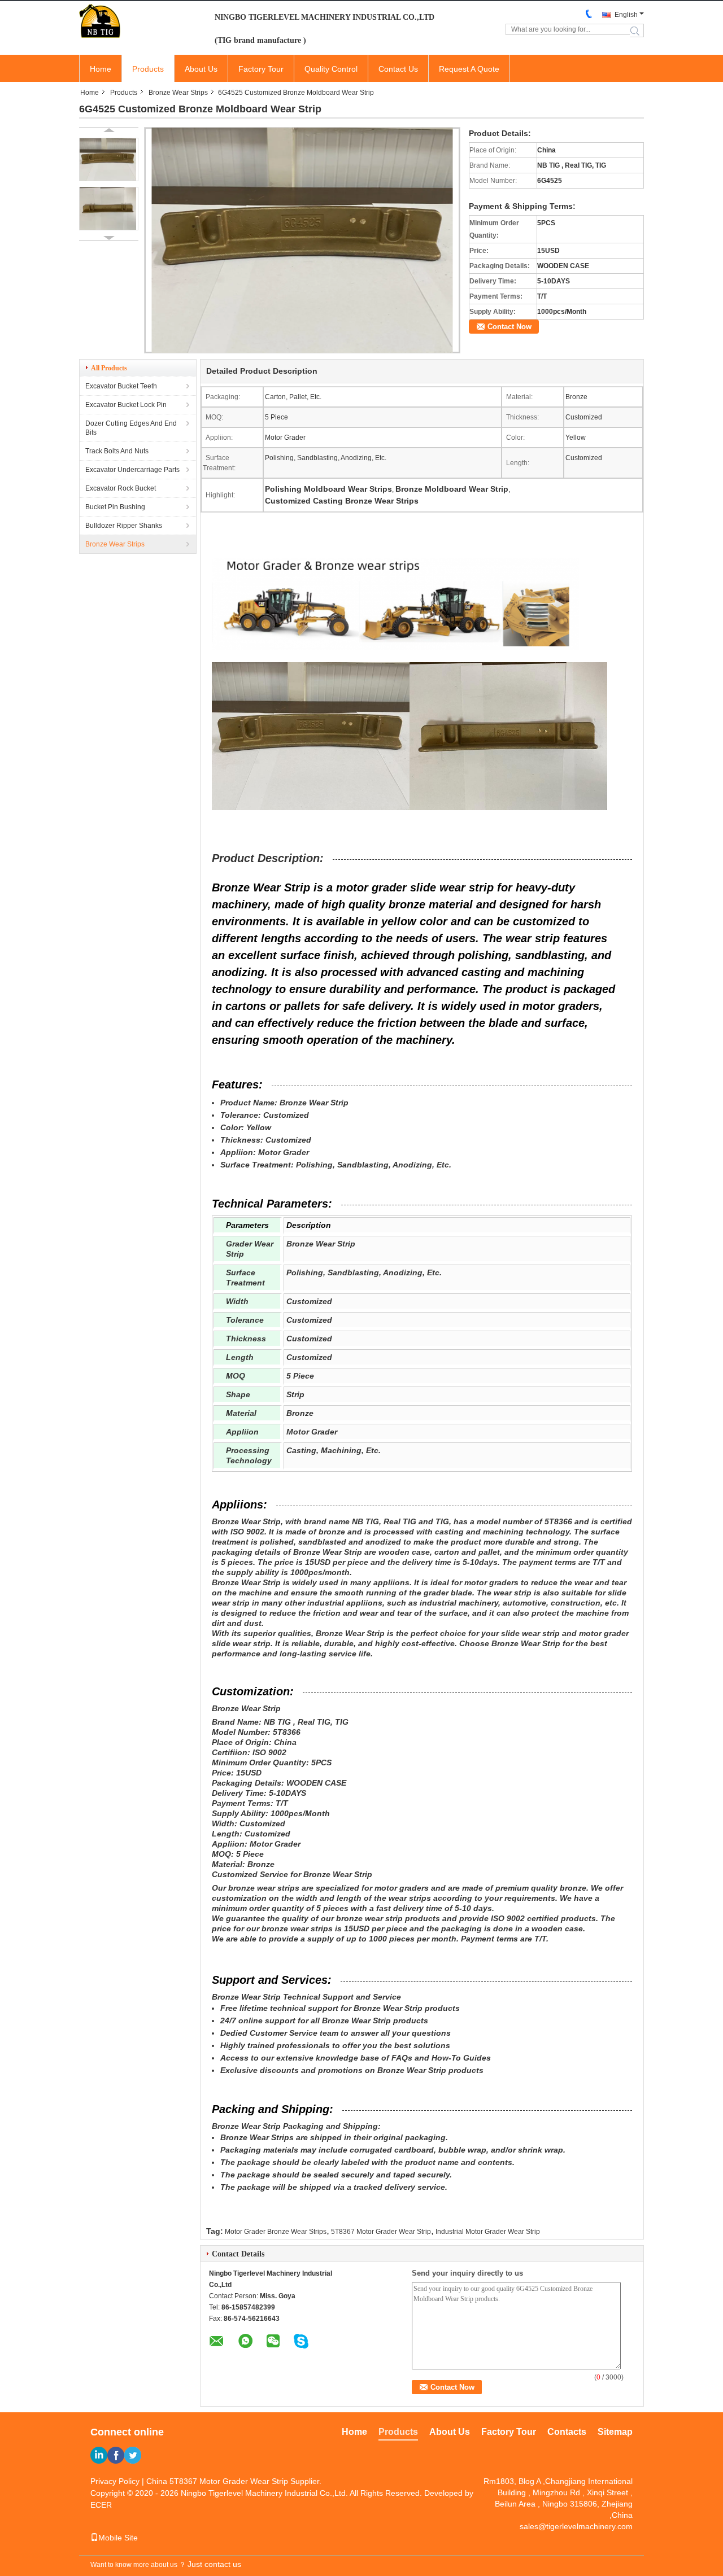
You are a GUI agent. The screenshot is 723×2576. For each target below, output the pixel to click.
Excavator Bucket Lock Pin (126, 405)
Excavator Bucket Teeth (121, 386)
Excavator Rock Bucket (121, 488)
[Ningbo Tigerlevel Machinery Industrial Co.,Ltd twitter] (133, 2455)
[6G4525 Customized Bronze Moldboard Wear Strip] (109, 159)
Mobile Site (118, 2538)
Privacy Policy (115, 2481)
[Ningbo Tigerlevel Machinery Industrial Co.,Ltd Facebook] (116, 2455)
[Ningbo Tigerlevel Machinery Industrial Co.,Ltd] (141, 21)
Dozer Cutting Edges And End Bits (131, 428)
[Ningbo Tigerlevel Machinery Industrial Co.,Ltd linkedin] (99, 2455)
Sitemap (615, 2432)
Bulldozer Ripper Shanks (124, 526)
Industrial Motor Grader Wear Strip (488, 2232)
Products (148, 69)
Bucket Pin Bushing (115, 507)
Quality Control (331, 69)
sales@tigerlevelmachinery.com (576, 2526)
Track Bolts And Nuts (117, 451)
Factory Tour (261, 69)
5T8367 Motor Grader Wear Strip (381, 2232)
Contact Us (398, 69)
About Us (201, 69)
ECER (101, 2505)
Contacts (567, 2432)
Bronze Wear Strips (178, 93)
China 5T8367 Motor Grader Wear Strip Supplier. (234, 2481)
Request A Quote (469, 69)
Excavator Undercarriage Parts (132, 470)
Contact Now (509, 327)
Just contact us (214, 2564)
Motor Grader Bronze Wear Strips (276, 2232)
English (626, 15)
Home (101, 69)
